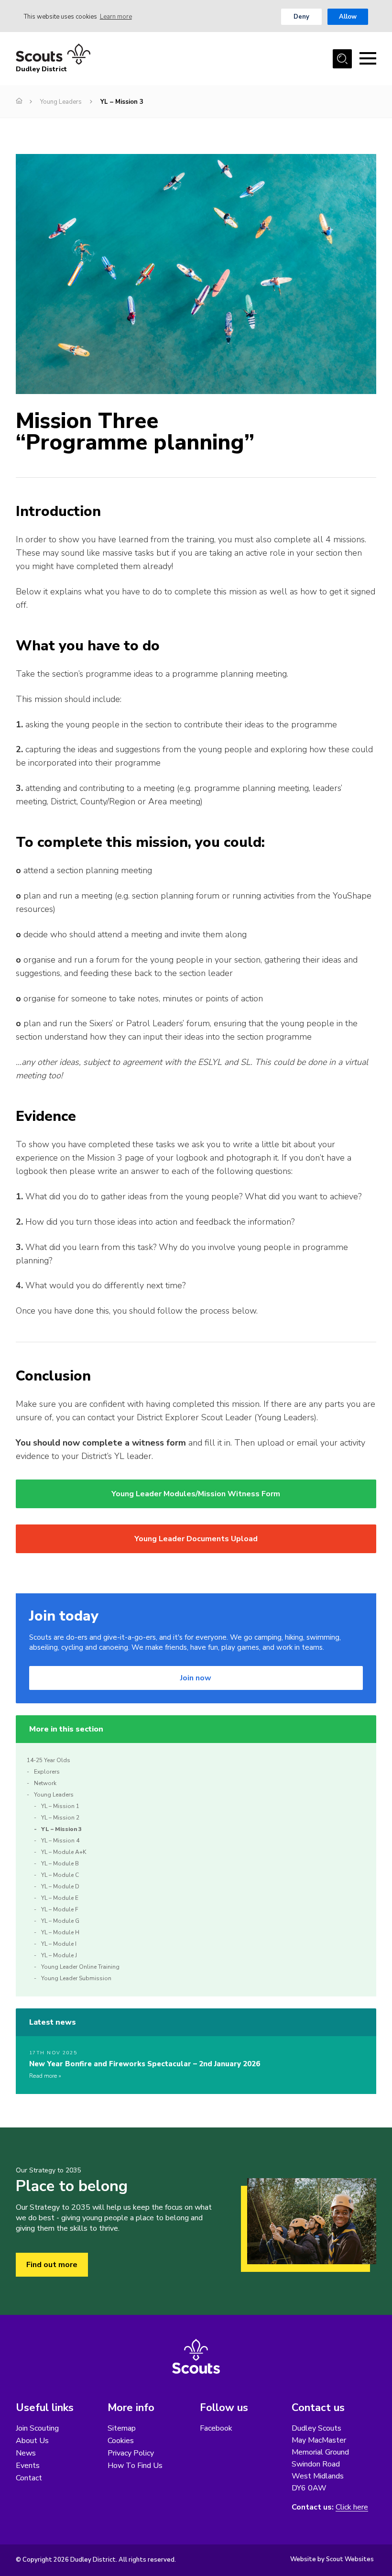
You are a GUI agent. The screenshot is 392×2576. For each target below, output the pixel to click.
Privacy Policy (131, 2453)
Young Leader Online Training (80, 1967)
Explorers (47, 1772)
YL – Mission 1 (60, 1806)
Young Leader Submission (76, 1978)
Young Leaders (61, 102)
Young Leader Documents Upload (196, 1539)
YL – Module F (60, 1909)
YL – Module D (60, 1886)
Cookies (121, 2441)
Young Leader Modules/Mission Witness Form (196, 1494)
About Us (32, 2441)
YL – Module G (60, 1921)
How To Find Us (135, 2466)
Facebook (216, 2428)
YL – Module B (60, 1863)
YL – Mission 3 (61, 1829)
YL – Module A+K (64, 1852)
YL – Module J (59, 1955)
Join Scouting (37, 2428)
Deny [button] (301, 17)
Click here (352, 2507)
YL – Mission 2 (60, 1818)
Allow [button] (348, 17)
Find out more (52, 2265)
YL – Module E (60, 1898)
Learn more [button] (116, 17)
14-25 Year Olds (49, 1760)
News (26, 2453)
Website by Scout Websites (332, 2559)
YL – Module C (60, 1875)
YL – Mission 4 (60, 1841)
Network (45, 1783)
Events (28, 2466)
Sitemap (122, 2428)
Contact (29, 2478)
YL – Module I (59, 1944)
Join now (196, 1678)
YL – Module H (60, 1932)
